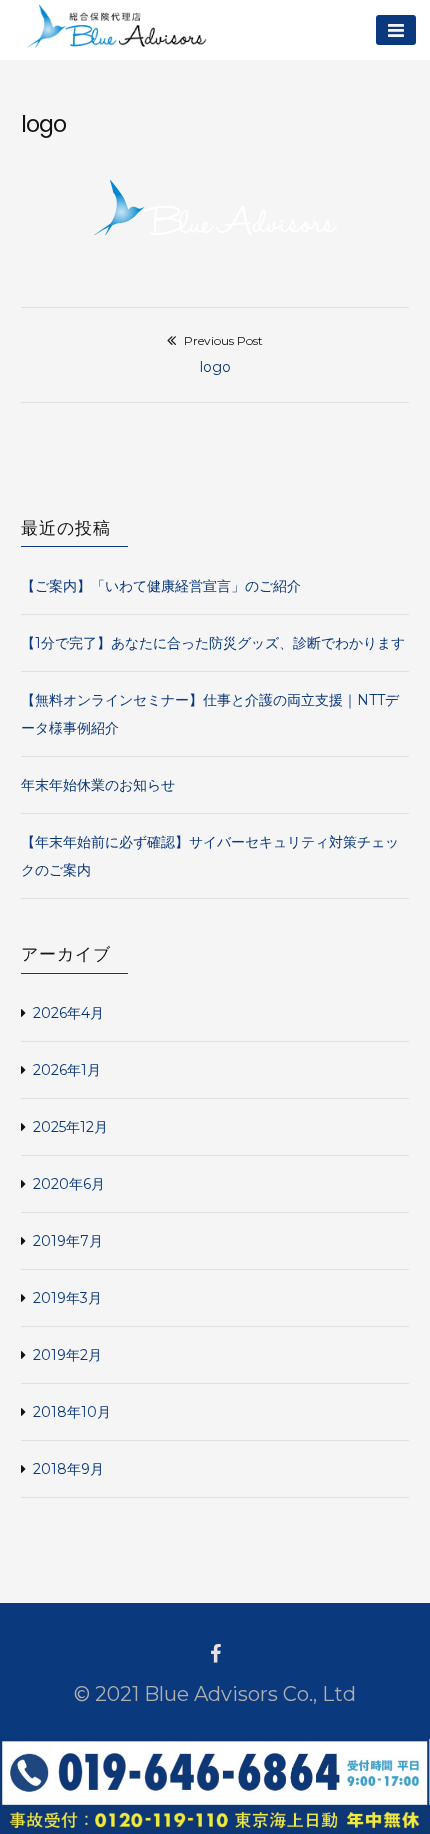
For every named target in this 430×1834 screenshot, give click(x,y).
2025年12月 (70, 1127)
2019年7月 (68, 1241)
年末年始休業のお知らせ (98, 785)
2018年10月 (72, 1412)
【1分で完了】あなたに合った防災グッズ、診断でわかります (213, 643)
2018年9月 (68, 1469)
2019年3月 (67, 1298)
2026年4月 (68, 1013)
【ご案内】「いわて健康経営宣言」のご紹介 (161, 586)
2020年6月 (69, 1184)
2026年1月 (67, 1070)
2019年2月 (67, 1355)
